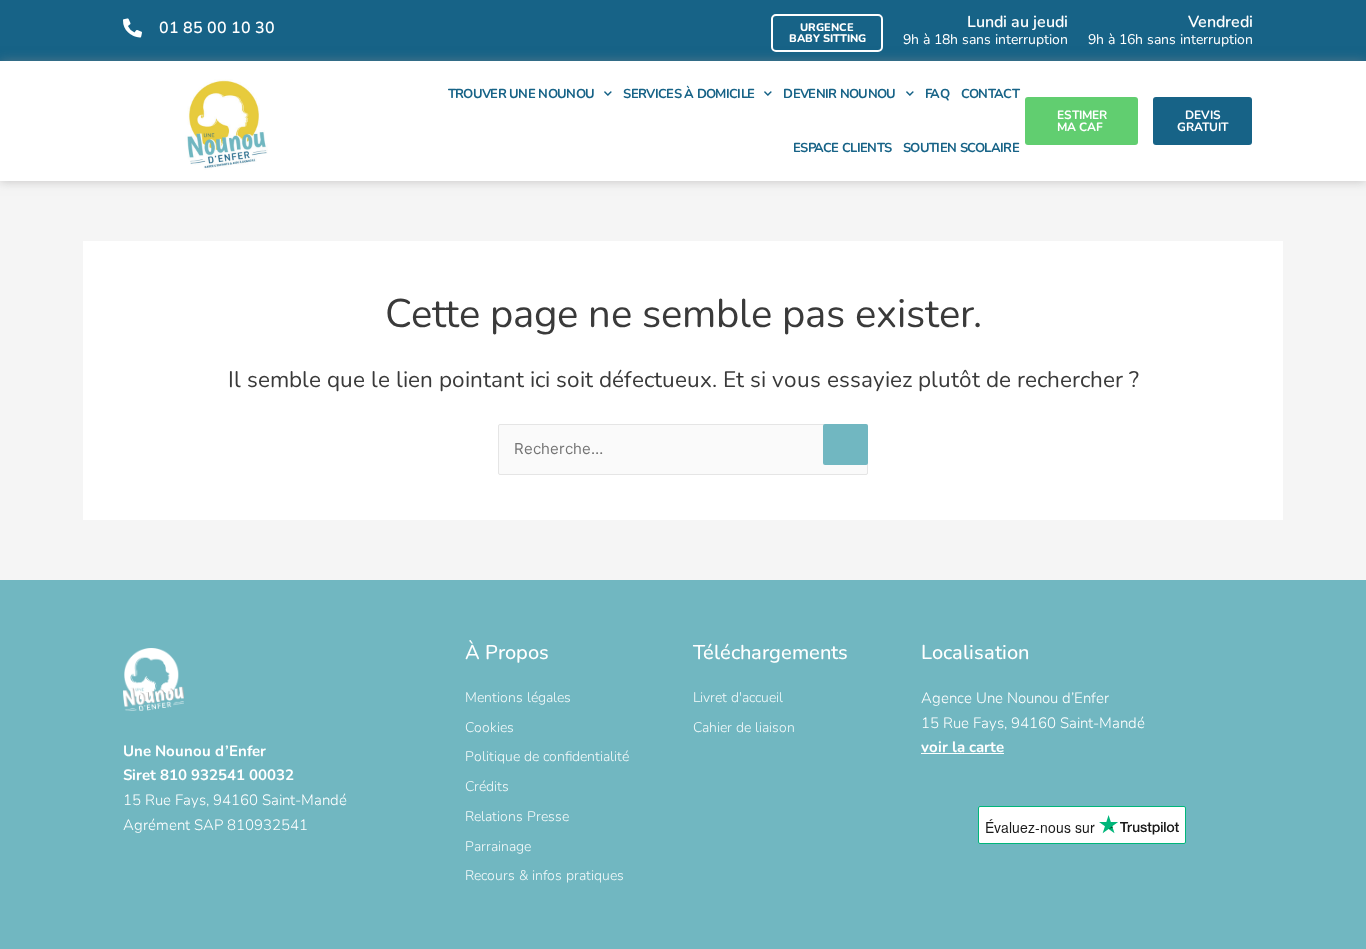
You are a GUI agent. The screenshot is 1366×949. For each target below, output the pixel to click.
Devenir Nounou (839, 94)
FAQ (937, 94)
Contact (990, 94)
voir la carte (962, 747)
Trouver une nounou (521, 94)
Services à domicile (688, 94)
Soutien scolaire (961, 148)
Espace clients (842, 148)
